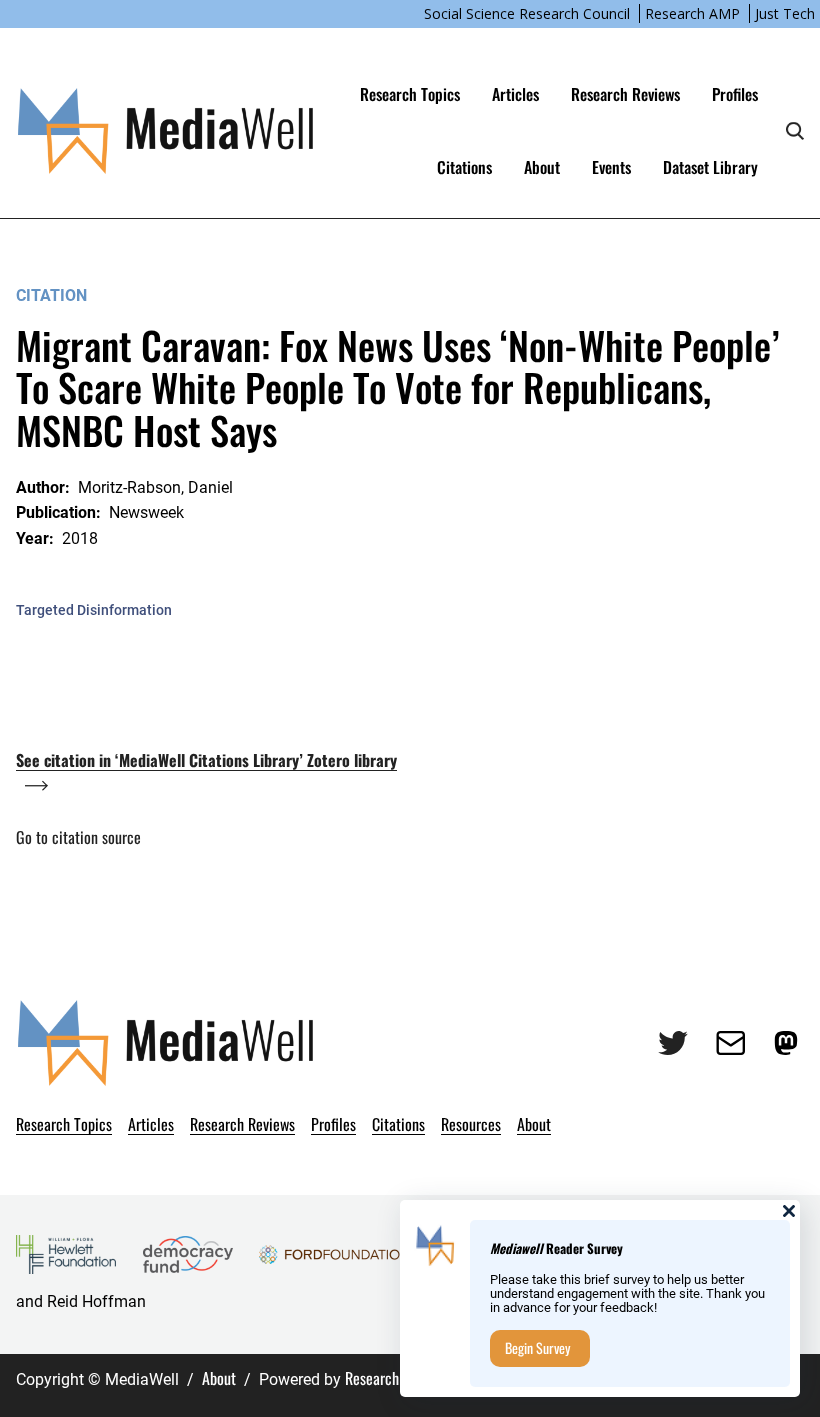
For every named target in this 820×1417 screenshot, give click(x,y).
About (219, 1378)
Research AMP (692, 13)
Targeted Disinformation (94, 610)
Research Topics (410, 94)
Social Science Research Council (527, 13)
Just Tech (785, 13)
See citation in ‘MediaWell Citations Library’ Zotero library (206, 760)
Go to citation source (78, 837)
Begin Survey (537, 1347)
